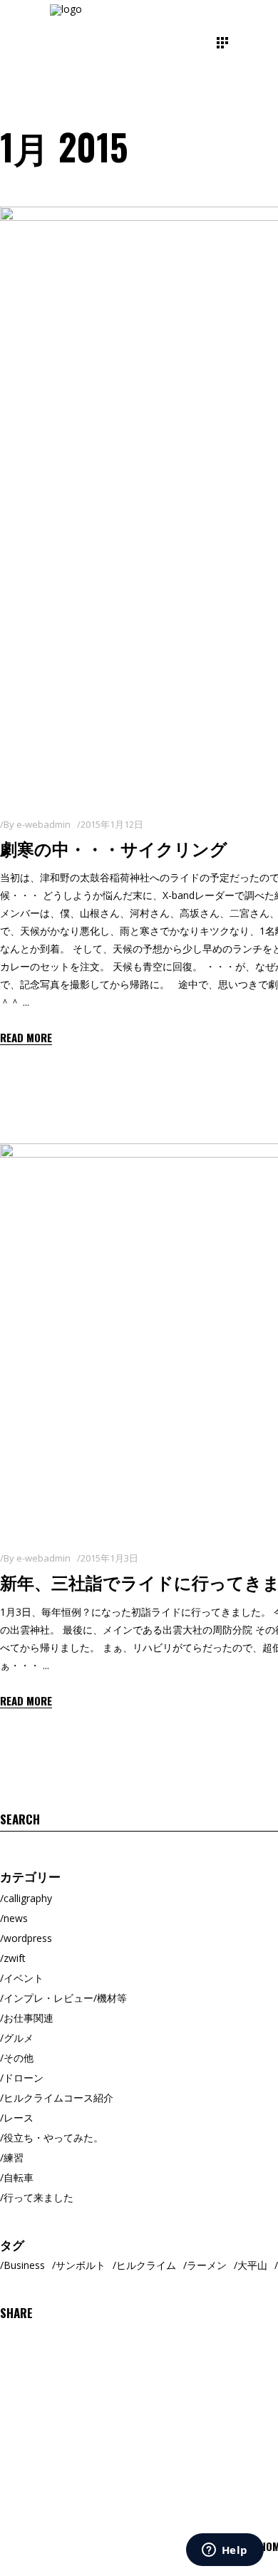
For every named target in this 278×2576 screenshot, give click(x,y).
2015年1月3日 (109, 1558)
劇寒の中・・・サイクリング (114, 848)
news (16, 1918)
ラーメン (207, 2265)
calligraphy (28, 1898)
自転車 (19, 2177)
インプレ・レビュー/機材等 (65, 1998)
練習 (14, 2157)
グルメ (19, 2038)
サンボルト (81, 2265)
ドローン (24, 2078)
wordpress (28, 1938)
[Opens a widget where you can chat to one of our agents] (225, 2551)
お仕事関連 (29, 2018)
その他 (19, 2058)
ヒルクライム (146, 2265)
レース (19, 2118)
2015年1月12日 (112, 824)
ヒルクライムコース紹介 (58, 2098)
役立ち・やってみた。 (53, 2138)
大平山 (252, 2265)
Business (24, 2265)
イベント (24, 1978)
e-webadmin (43, 824)
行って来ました (38, 2197)
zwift (15, 1958)
